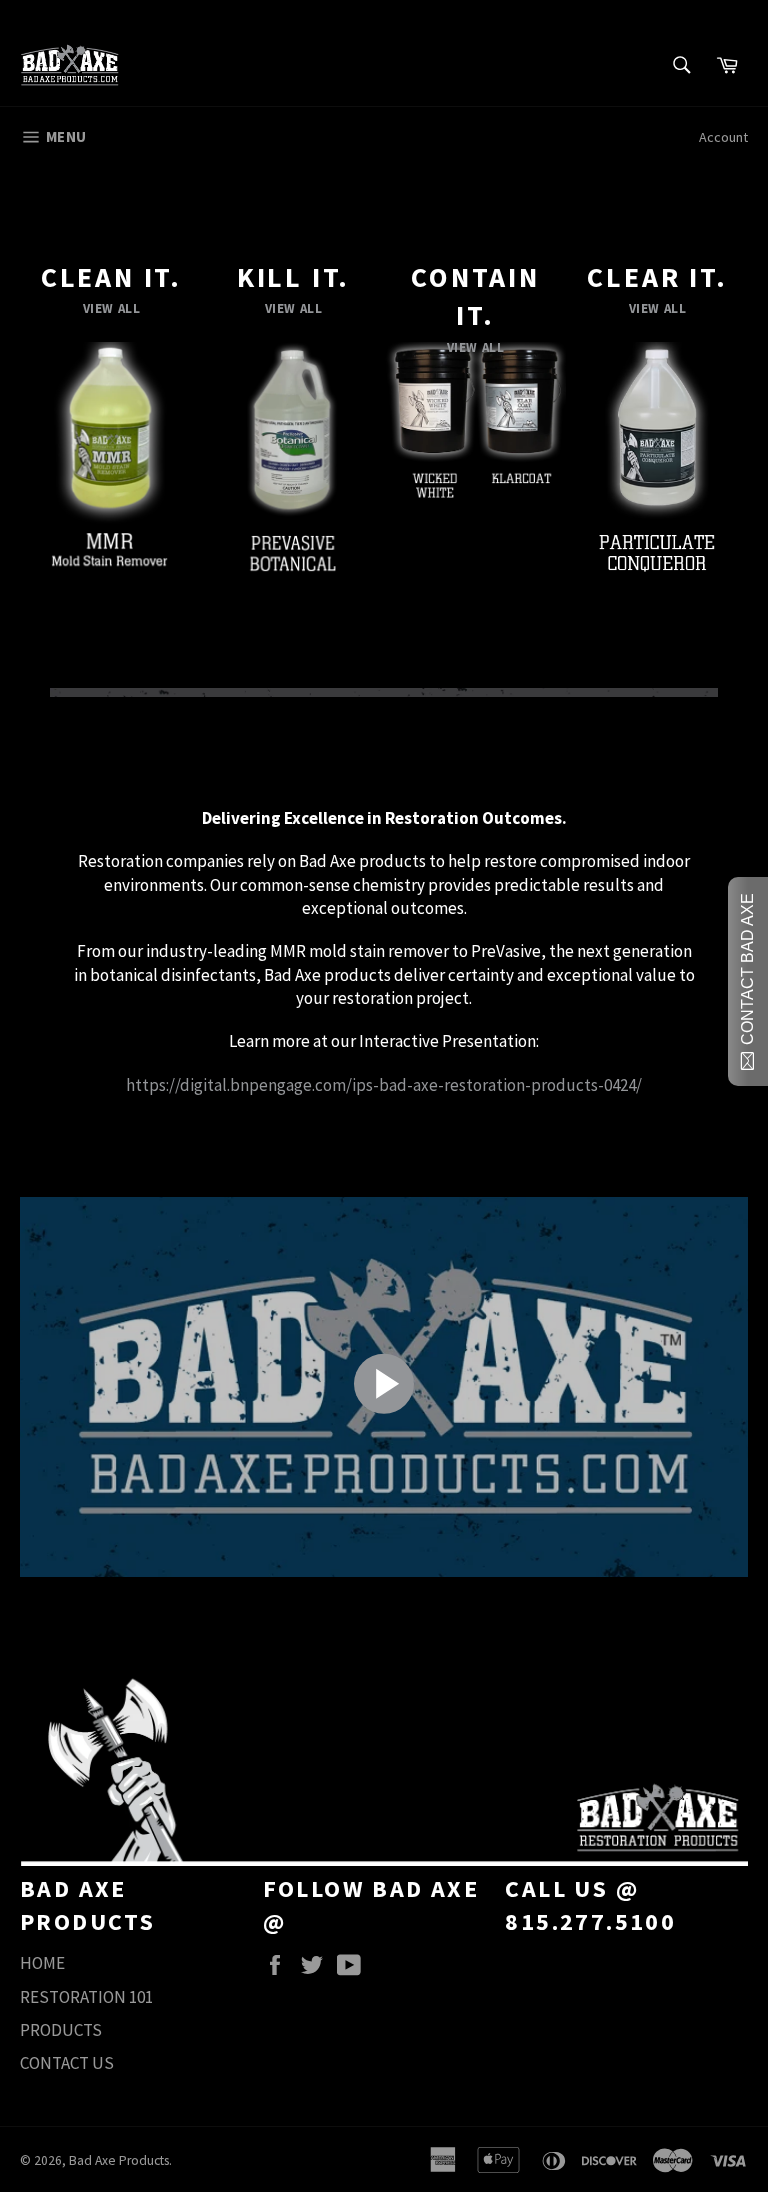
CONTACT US (67, 2063)
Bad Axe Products (119, 2160)
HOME (42, 1963)
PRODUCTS (61, 2030)
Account (723, 137)
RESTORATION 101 (86, 1997)
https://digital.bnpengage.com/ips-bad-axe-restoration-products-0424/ (384, 1085)
